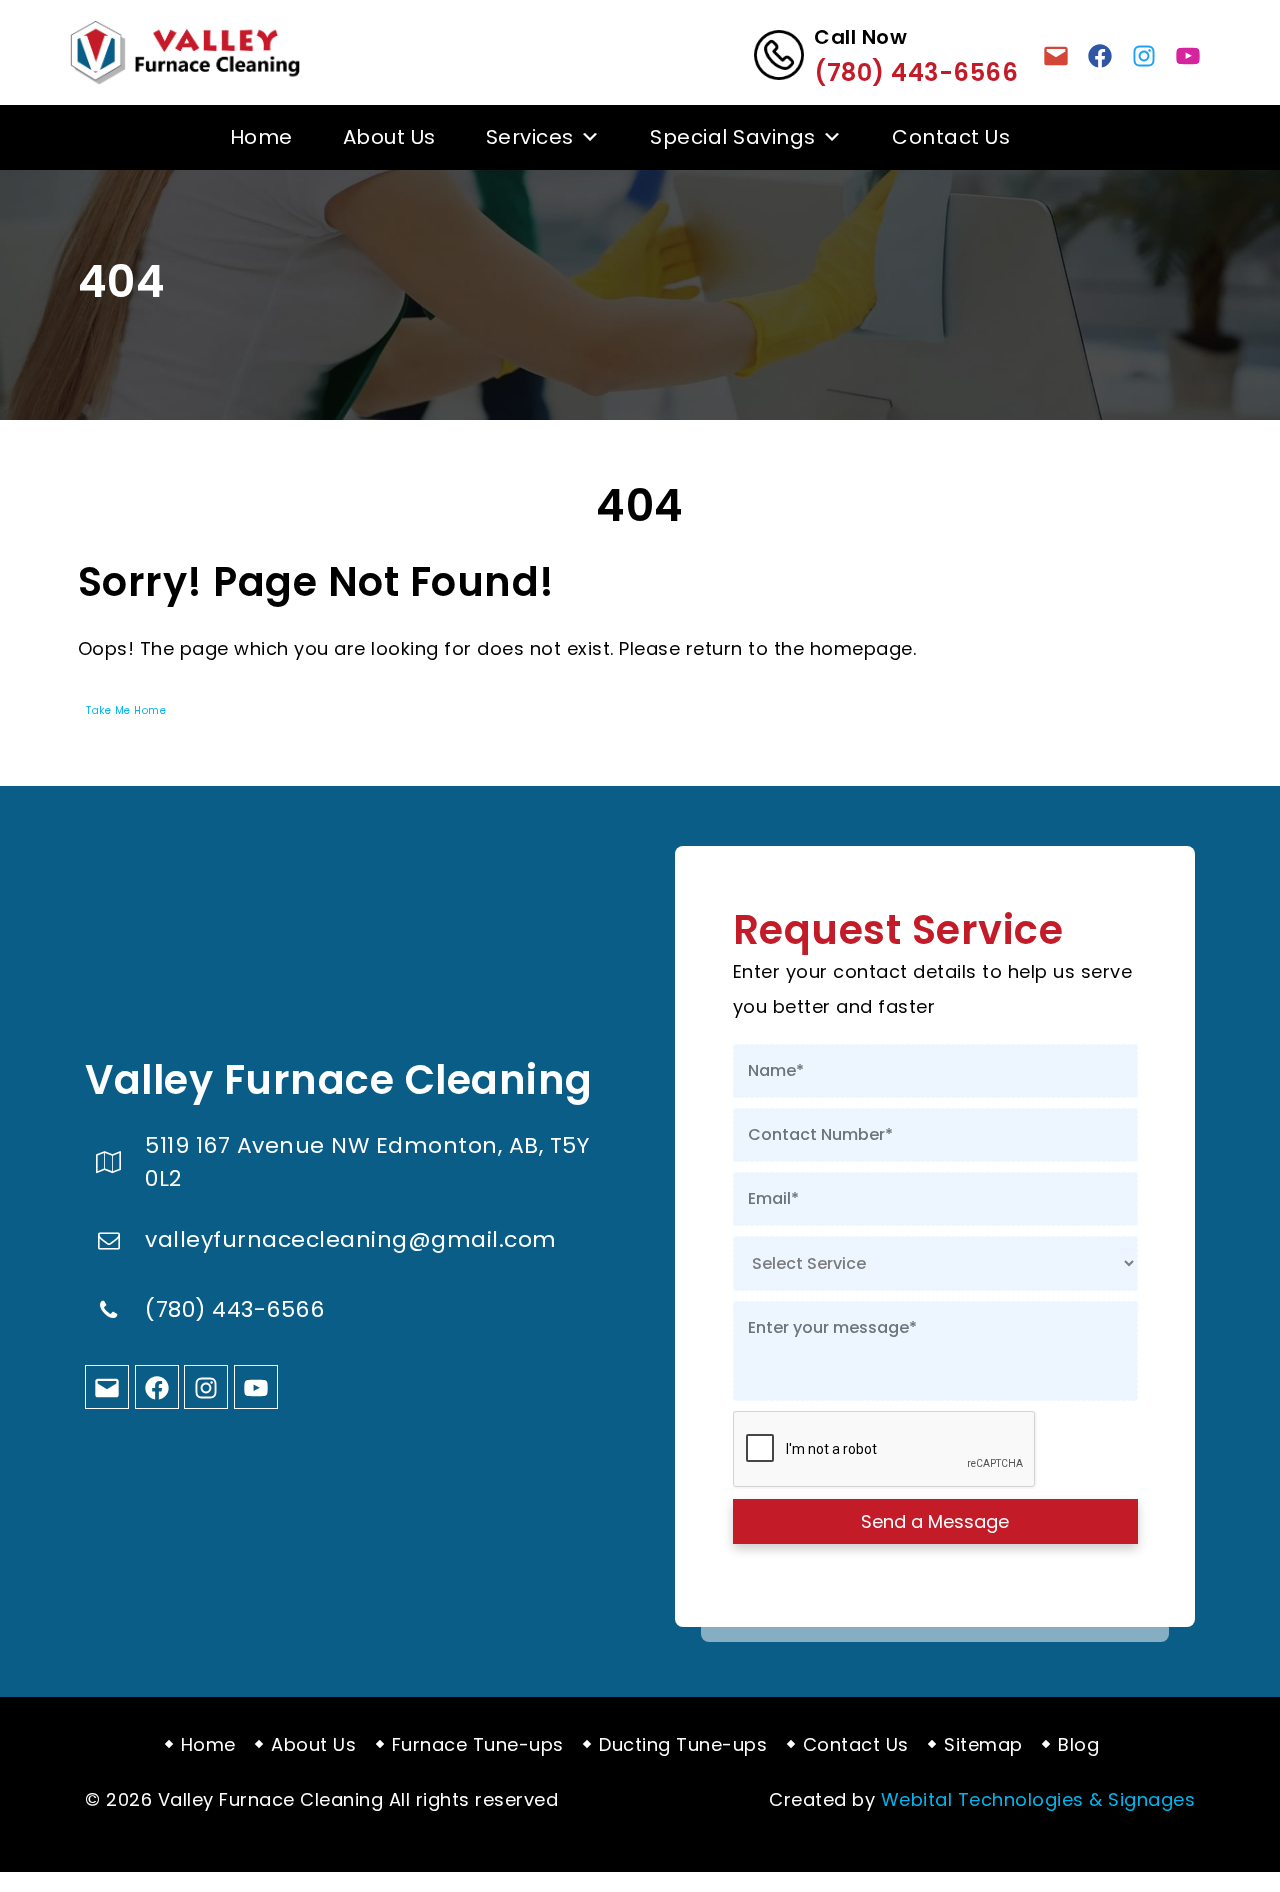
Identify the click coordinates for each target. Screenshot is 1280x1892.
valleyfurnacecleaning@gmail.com (351, 1240)
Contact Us (951, 137)
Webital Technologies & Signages (1038, 1799)
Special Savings (733, 137)
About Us (389, 137)
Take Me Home (126, 710)
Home (261, 137)
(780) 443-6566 (916, 72)
